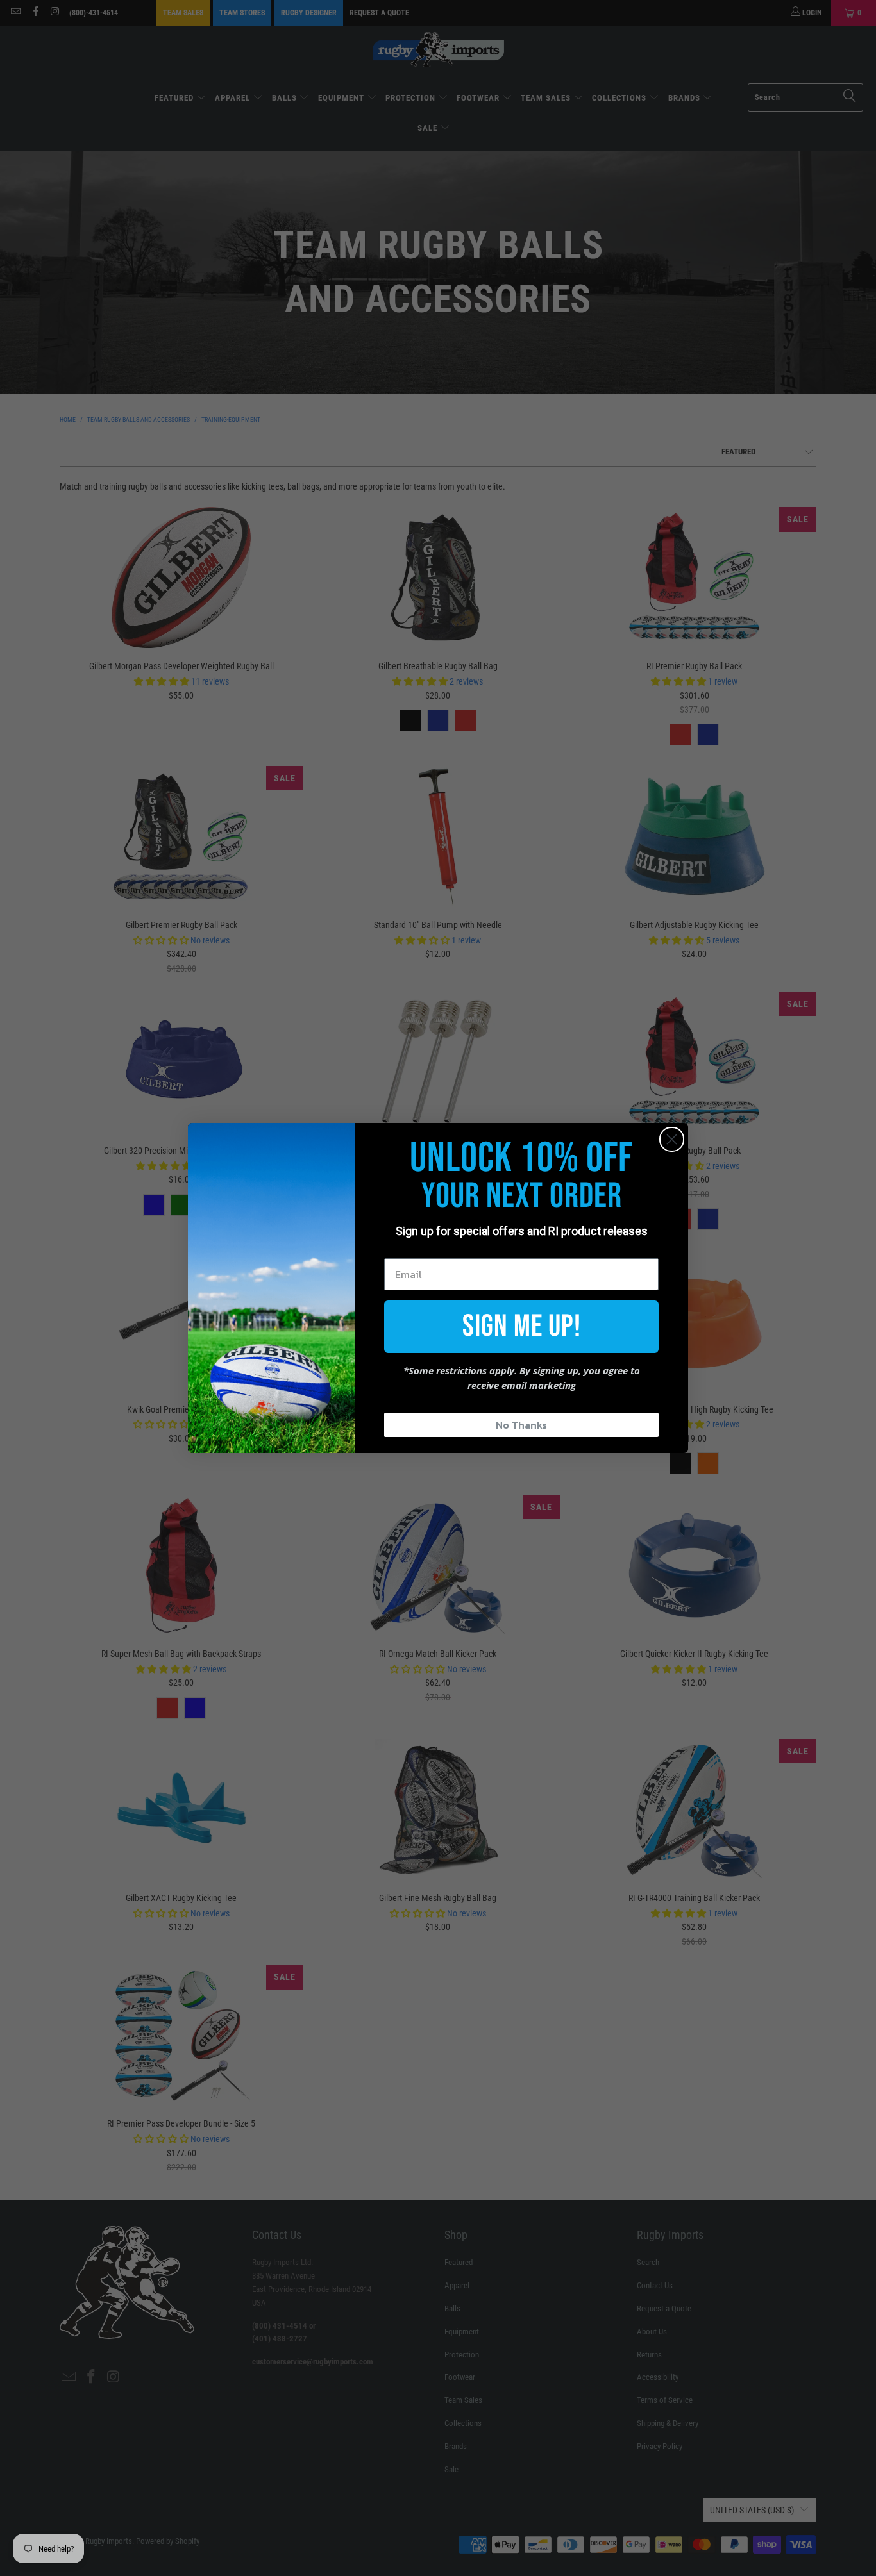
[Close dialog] (672, 1139)
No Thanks (521, 1425)
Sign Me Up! (522, 1326)
